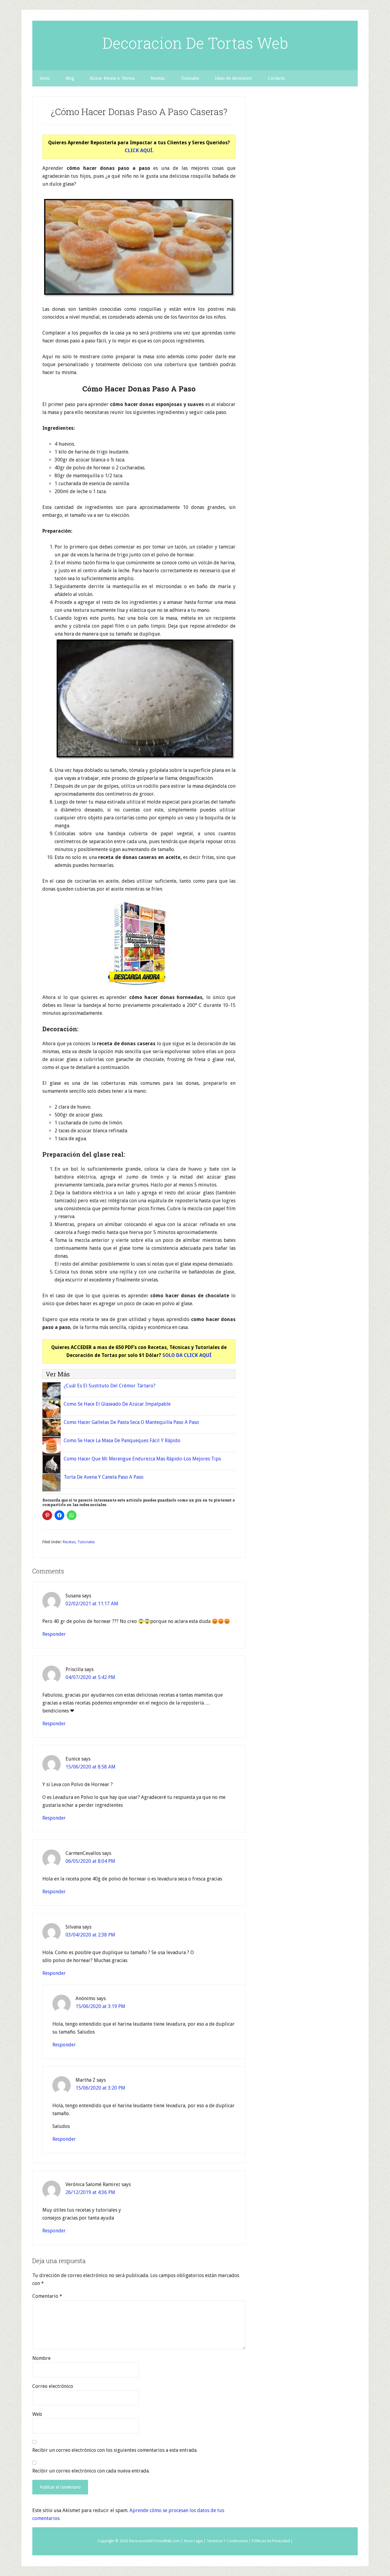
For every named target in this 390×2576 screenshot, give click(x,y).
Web (37, 2414)
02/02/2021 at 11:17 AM (92, 1604)
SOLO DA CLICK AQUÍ (187, 1355)
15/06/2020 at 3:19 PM (100, 2006)
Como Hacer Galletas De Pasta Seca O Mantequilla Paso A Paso (131, 1422)
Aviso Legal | (195, 2541)
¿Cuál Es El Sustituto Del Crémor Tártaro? (110, 1386)
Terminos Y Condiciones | (229, 2541)
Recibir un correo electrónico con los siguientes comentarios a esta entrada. (115, 2450)
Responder (54, 1634)
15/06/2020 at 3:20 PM (100, 2088)
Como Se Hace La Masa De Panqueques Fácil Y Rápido (122, 1440)
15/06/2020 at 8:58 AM (90, 1767)
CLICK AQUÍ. (139, 151)
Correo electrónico (53, 2386)
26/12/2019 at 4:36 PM (90, 2192)
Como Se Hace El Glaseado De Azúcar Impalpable (117, 1404)
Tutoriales (86, 1542)
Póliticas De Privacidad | (272, 2541)
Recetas (69, 1542)
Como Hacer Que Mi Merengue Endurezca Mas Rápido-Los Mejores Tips (142, 1459)
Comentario (47, 2296)
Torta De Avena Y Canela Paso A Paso (104, 1477)
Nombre (41, 2358)
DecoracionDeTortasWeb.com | (156, 2541)
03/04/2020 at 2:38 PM (90, 1935)
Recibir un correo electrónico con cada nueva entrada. (91, 2471)
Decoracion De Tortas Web (195, 43)
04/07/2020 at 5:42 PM (90, 1677)
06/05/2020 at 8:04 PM (90, 1861)
